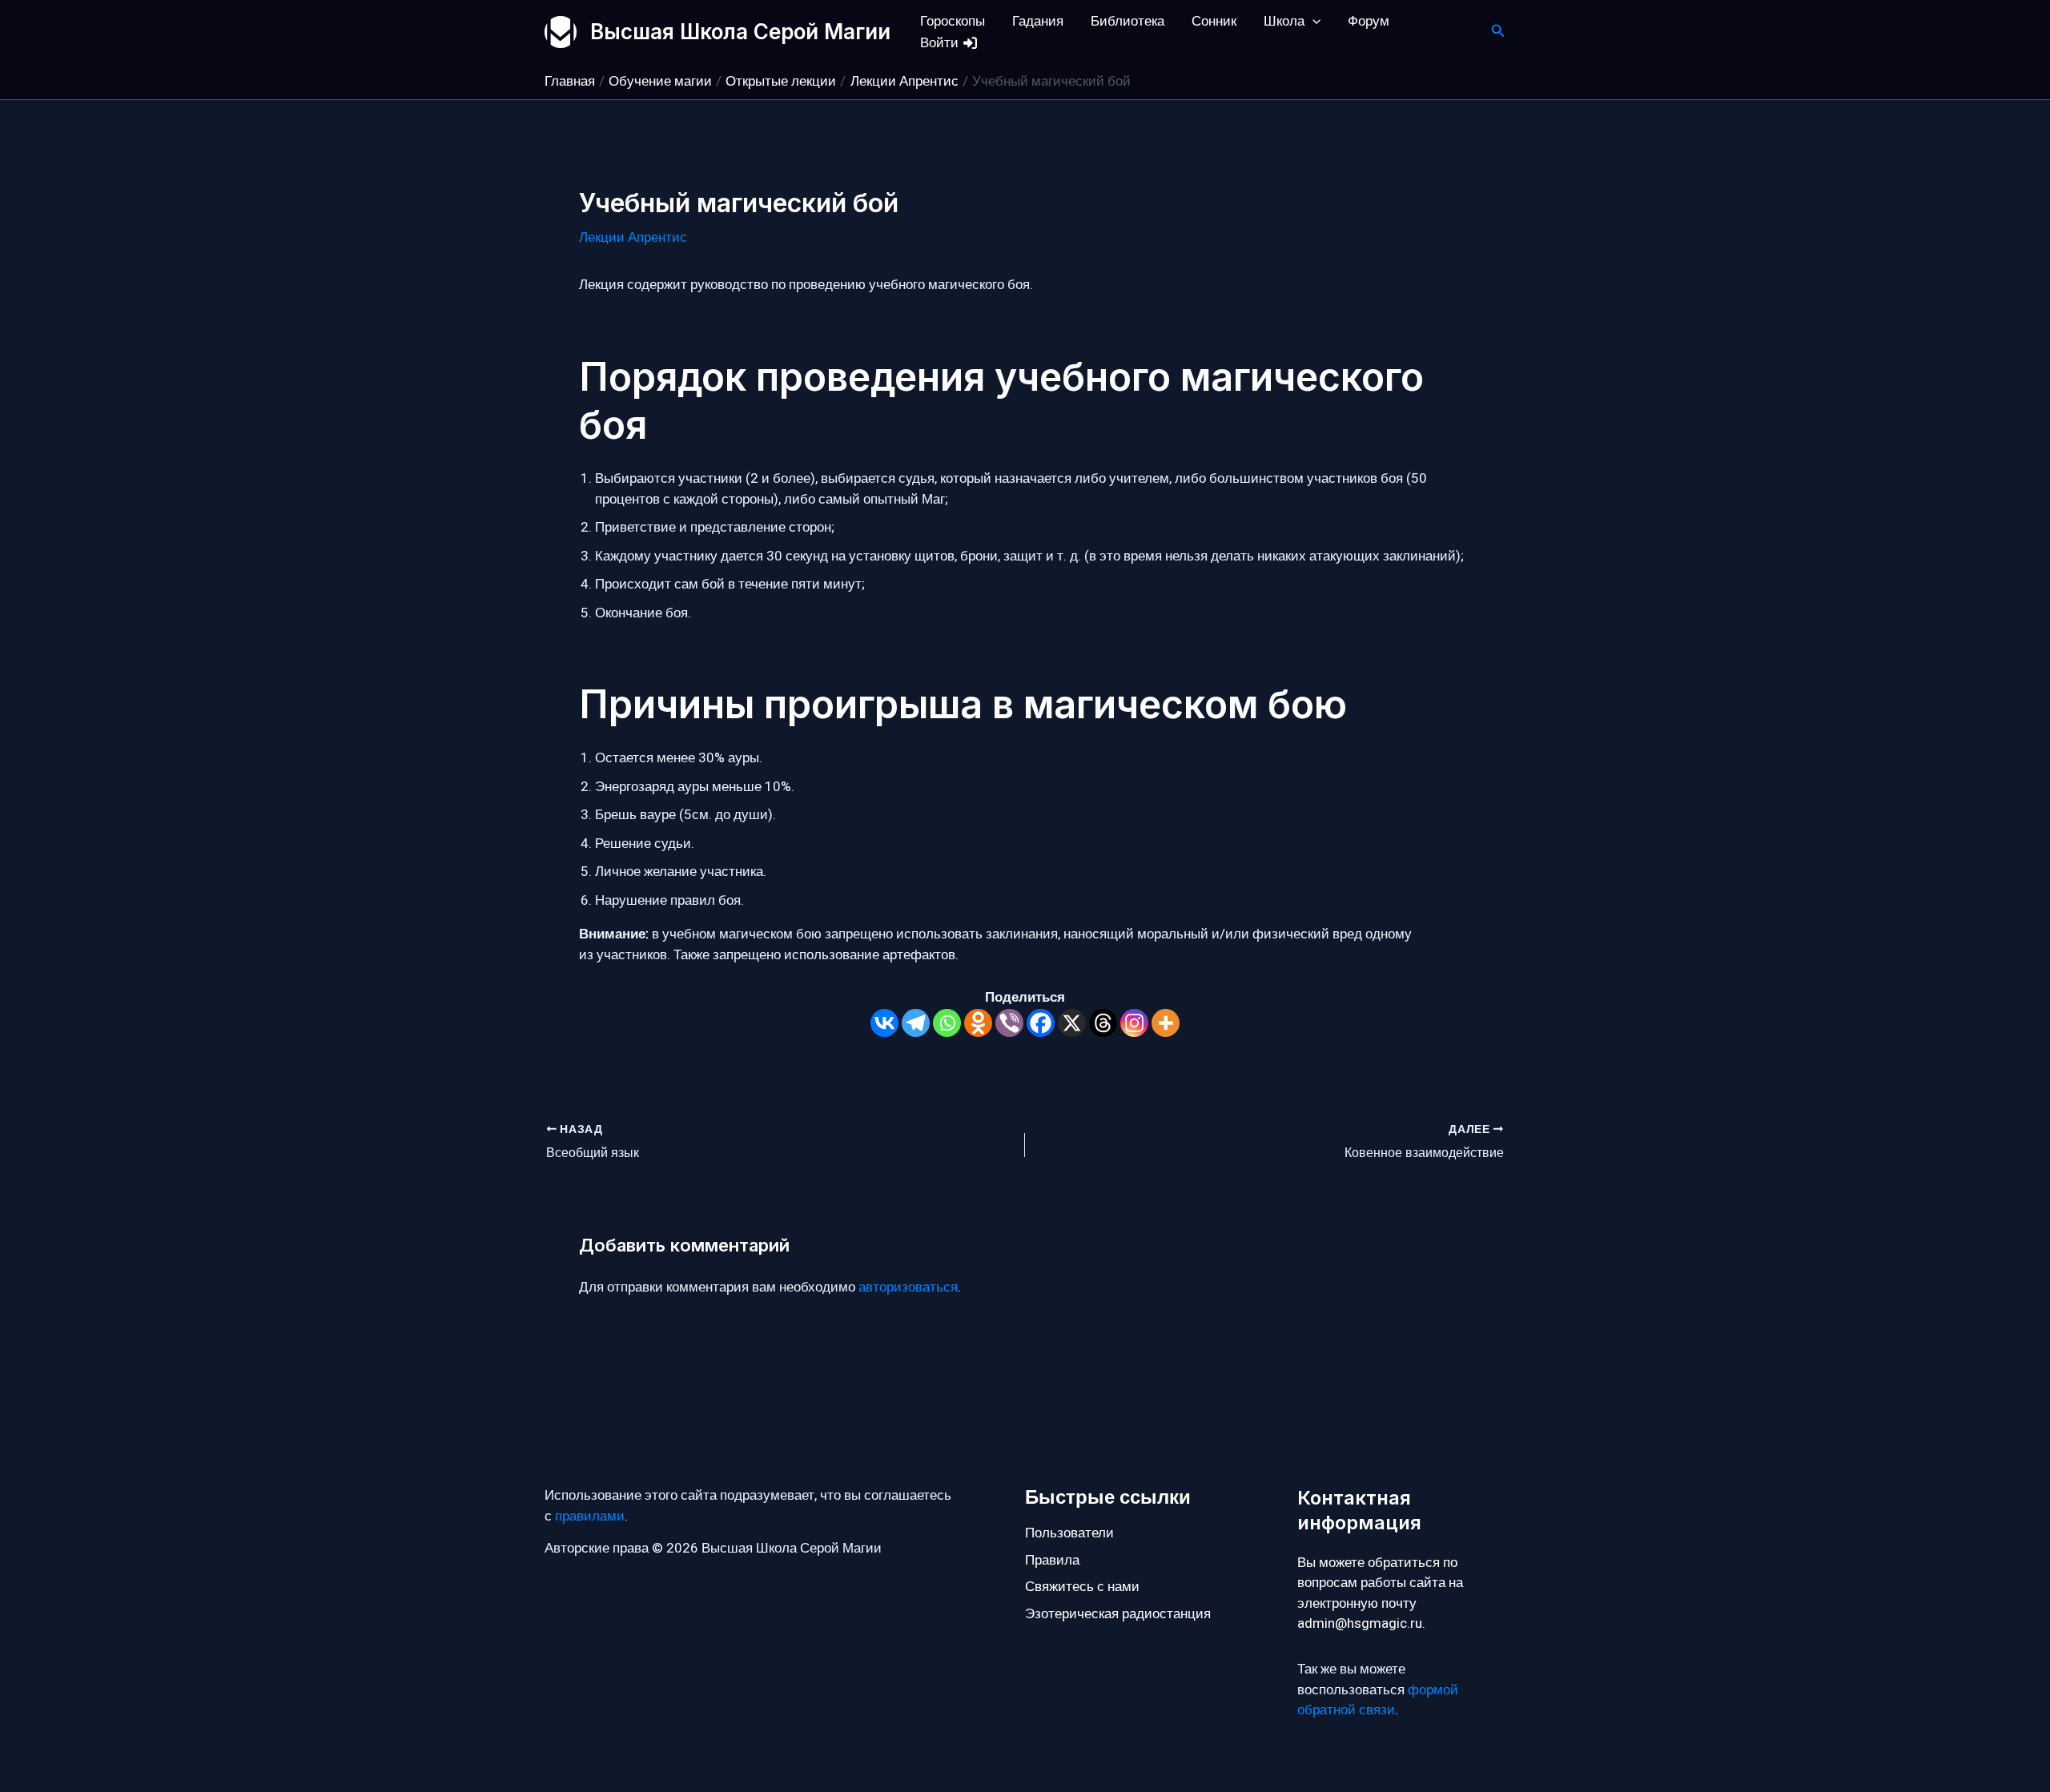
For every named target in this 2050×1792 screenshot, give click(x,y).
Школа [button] (1284, 21)
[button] (1312, 21)
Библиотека (1127, 21)
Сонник (1214, 21)
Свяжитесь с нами (1082, 1587)
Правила (1052, 1560)
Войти (941, 43)
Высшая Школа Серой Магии (740, 32)
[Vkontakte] (884, 1023)
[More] (1166, 1023)
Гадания (1038, 21)
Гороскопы (953, 21)
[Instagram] (1134, 1023)
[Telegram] (916, 1023)
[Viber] (1009, 1023)
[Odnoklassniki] (978, 1023)
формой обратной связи (1378, 1700)
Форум (1369, 21)
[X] (1072, 1023)
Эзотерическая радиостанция (1118, 1614)
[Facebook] (1041, 1023)
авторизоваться (908, 1287)
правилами (590, 1516)
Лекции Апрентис (633, 237)
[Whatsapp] (947, 1023)
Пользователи (1069, 1533)
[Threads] (1103, 1023)
